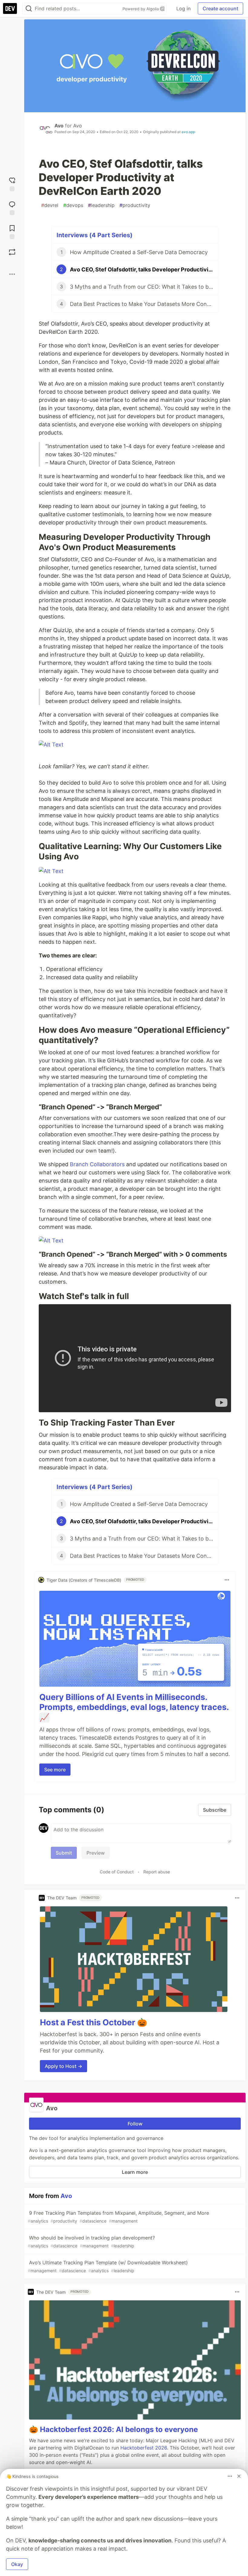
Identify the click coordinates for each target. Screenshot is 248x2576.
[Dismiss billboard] (239, 2476)
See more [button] (55, 1770)
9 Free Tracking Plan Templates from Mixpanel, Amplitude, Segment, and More (118, 2217)
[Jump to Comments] (12, 207)
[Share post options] (12, 274)
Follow (135, 2124)
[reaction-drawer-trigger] (12, 184)
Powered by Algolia (141, 9)
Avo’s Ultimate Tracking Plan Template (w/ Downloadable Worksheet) (108, 2266)
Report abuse (157, 1872)
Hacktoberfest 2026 (144, 2448)
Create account (220, 8)
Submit (64, 1853)
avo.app (188, 132)
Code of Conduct (117, 1872)
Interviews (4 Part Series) (95, 235)
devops (73, 205)
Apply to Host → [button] (64, 2066)
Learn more (135, 2172)
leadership (101, 205)
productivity (135, 205)
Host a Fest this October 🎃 (94, 2022)
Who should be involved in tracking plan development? (91, 2241)
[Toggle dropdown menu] (227, 1580)
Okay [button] (17, 2564)
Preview (96, 1853)
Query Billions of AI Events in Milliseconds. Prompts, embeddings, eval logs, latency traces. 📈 (134, 1707)
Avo (59, 126)
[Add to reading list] (12, 231)
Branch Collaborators (97, 1164)
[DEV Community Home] (10, 8)
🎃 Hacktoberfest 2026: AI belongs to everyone (113, 2429)
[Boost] (12, 252)
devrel (50, 205)
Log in (183, 8)
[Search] (29, 9)
